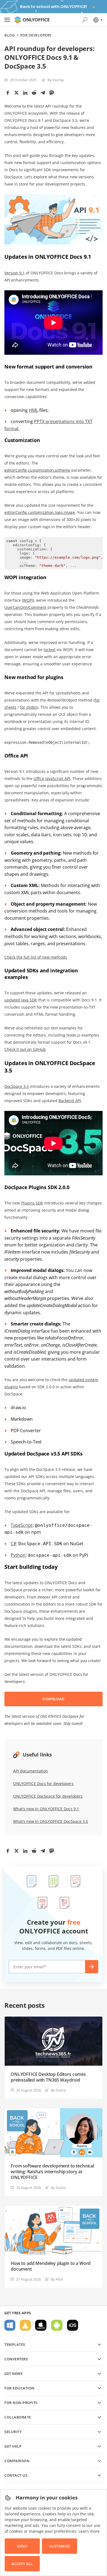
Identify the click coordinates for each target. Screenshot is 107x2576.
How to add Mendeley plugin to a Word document (51, 2266)
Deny (22, 2546)
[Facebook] (8, 93)
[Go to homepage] (32, 20)
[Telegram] (43, 93)
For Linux (25, 2325)
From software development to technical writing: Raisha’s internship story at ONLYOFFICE (52, 2172)
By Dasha (58, 2090)
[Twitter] (16, 93)
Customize (60, 2546)
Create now (92, 1967)
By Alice (57, 2279)
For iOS (73, 2325)
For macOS (41, 2325)
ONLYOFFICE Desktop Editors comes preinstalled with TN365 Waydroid (48, 2077)
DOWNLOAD (54, 1699)
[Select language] (98, 20)
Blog (9, 35)
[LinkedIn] (25, 93)
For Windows (10, 2325)
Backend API (70, 1101)
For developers (36, 35)
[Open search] (85, 20)
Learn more (89, 2531)
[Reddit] (34, 93)
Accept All (22, 2564)
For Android (57, 2325)
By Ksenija (56, 80)
